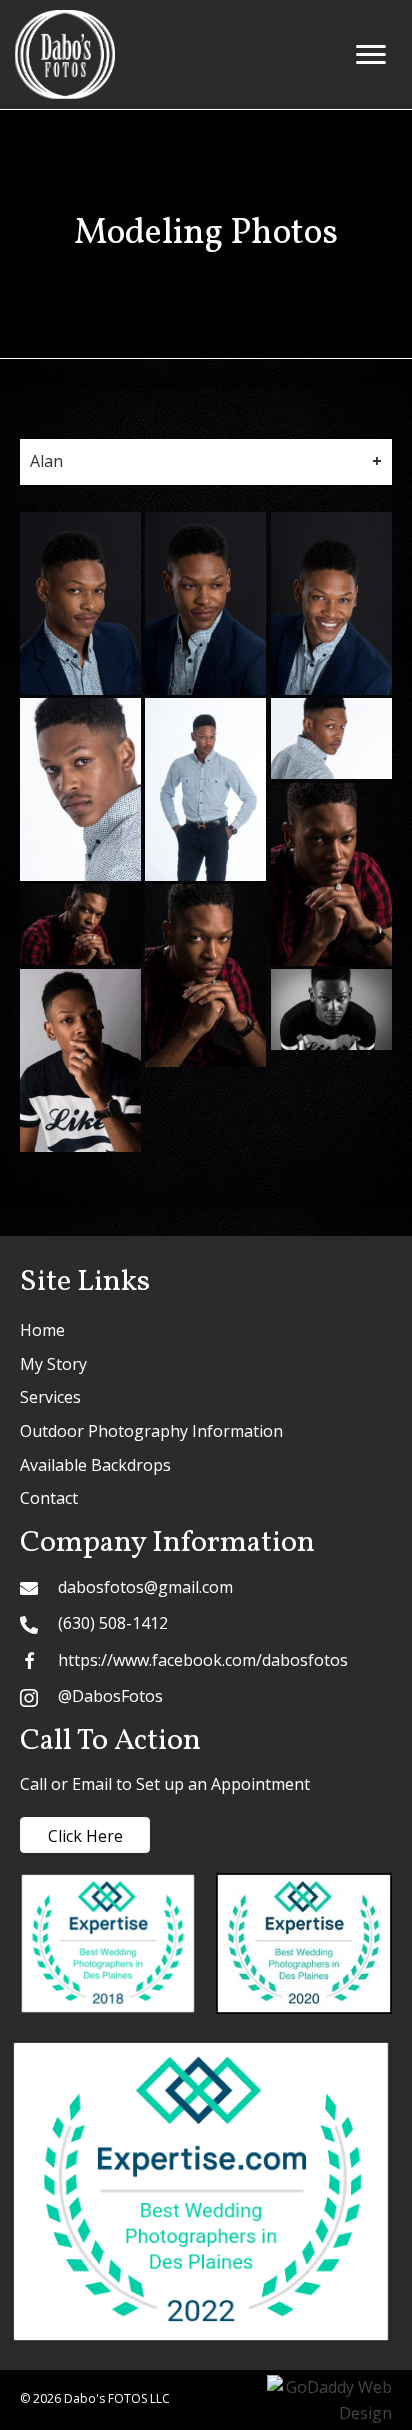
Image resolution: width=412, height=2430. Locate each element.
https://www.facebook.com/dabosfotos (203, 1660)
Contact (49, 1498)
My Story (53, 1364)
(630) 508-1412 (113, 1623)
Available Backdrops (95, 1465)
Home (42, 1330)
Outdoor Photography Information (151, 1431)
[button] (371, 55)
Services (50, 1397)
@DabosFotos (110, 1696)
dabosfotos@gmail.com (145, 1587)
